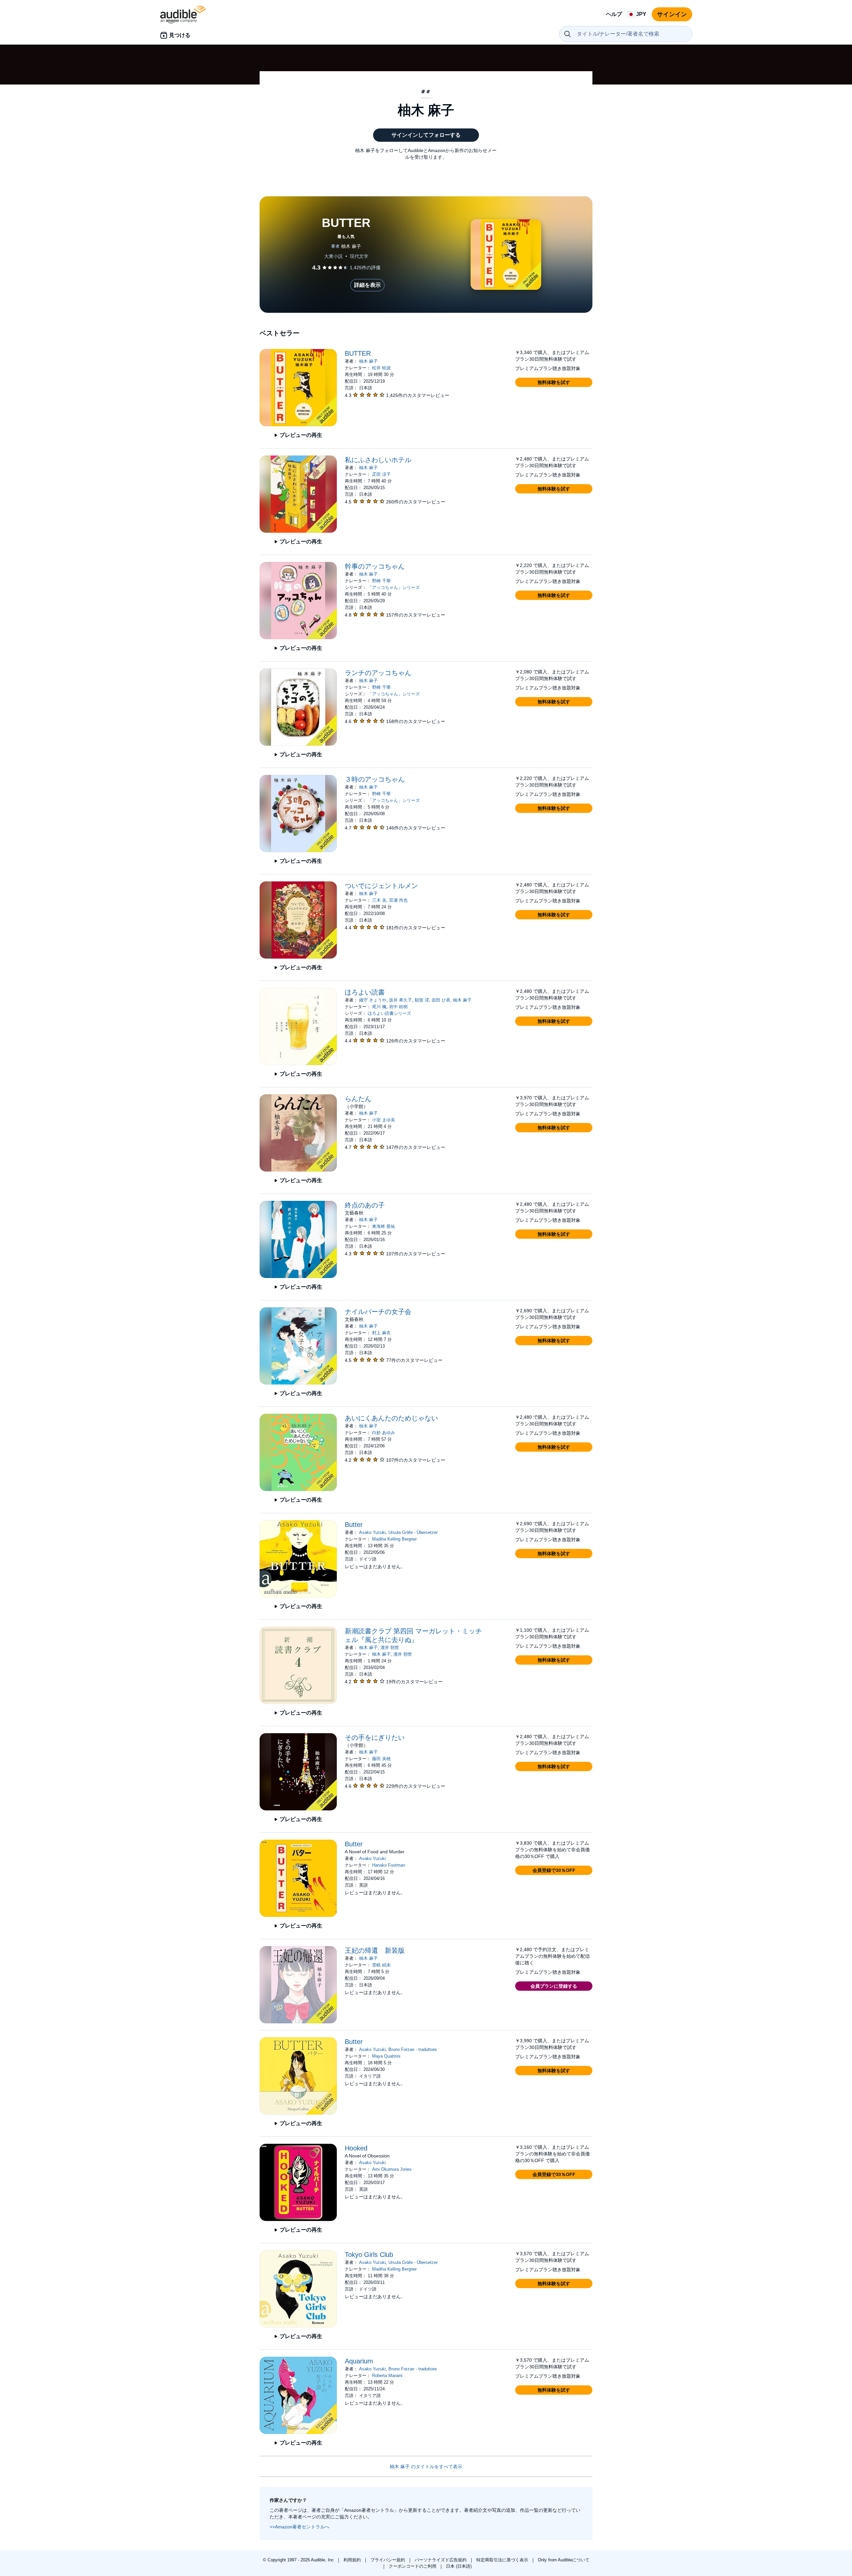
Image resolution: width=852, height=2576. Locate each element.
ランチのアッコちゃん (378, 673)
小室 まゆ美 (384, 1120)
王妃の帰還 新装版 (375, 1950)
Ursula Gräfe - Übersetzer (413, 1532)
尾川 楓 (379, 1007)
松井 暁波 (381, 368)
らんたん (358, 1099)
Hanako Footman (389, 1865)
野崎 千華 (381, 581)
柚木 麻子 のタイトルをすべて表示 (426, 2467)
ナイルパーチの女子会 (378, 1312)
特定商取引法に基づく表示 (503, 2560)
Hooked (356, 2148)
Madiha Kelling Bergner (394, 1539)
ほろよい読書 (365, 992)
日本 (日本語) (459, 2566)
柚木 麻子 (368, 361)
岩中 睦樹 (398, 1007)
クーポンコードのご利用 (413, 2566)
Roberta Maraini (387, 2376)
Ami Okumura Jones (392, 2169)
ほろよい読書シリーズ (389, 1013)
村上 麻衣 (381, 1333)
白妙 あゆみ (384, 1433)
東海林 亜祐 (384, 1226)
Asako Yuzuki (372, 1532)
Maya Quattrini (386, 2056)
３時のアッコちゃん (375, 779)
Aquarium (359, 2361)
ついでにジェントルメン (381, 886)
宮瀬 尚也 (398, 900)
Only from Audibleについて (564, 2560)
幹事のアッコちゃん (375, 566)
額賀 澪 (422, 1000)
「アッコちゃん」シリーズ (394, 587)
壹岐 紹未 (381, 1965)
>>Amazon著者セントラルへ (300, 2527)
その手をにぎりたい (375, 1738)
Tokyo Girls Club (369, 2255)
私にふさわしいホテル (378, 460)
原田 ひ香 (441, 1000)
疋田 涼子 (381, 474)
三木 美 (379, 900)
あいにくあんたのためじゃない (391, 1418)
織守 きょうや (373, 1000)
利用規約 (353, 2560)
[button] (554, 382)
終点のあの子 (365, 1205)
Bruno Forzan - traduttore (413, 2049)
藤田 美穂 (381, 1759)
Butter (354, 1525)
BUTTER (358, 353)
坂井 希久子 (401, 1000)
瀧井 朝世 (390, 1648)
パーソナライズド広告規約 (441, 2560)
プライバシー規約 (388, 2560)
